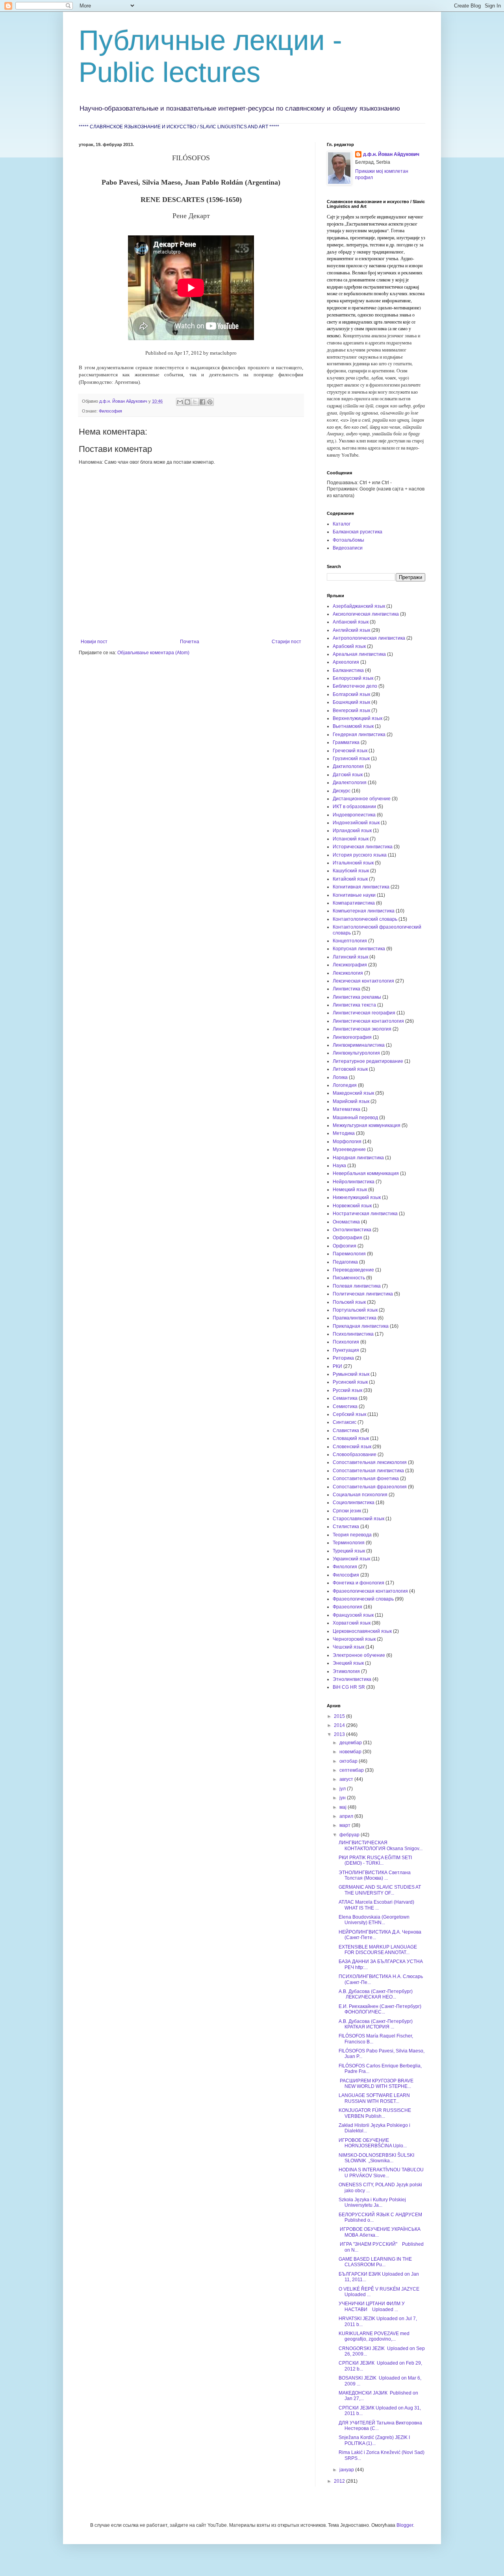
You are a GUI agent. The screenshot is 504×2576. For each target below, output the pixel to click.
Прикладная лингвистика (361, 1326)
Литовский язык (350, 1069)
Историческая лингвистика (363, 847)
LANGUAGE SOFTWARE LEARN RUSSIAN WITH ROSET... (374, 2098)
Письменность (349, 1278)
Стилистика (346, 1527)
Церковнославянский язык (362, 1631)
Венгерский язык (351, 711)
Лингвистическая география (364, 1013)
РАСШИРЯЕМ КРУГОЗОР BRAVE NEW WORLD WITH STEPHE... (376, 2084)
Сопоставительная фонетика (366, 1479)
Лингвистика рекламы (357, 997)
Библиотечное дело (355, 686)
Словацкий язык (351, 1438)
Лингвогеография (352, 1037)
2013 (340, 1734)
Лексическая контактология (363, 981)
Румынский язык (351, 1374)
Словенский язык (352, 1447)
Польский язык (349, 1302)
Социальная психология (360, 1495)
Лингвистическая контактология (368, 1021)
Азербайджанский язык (359, 606)
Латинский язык (350, 957)
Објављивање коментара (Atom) (153, 653)
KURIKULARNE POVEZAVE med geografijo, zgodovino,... (374, 2336)
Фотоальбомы (348, 540)
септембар (352, 1770)
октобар (349, 1761)
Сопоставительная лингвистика (368, 1471)
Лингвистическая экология (362, 1029)
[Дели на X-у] (195, 402)
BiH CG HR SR (349, 1687)
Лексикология (348, 973)
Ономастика (346, 1222)
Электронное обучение (359, 1655)
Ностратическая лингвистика (365, 1214)
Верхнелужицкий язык (358, 718)
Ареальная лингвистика (359, 654)
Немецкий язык (350, 1190)
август (347, 1779)
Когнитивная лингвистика (361, 887)
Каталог (342, 524)
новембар (351, 1752)
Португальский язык (355, 1310)
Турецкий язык (349, 1551)
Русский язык (347, 1390)
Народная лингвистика (358, 1158)
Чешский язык (348, 1647)
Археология (346, 662)
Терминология (349, 1543)
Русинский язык (350, 1382)
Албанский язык (351, 622)
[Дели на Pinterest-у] (210, 402)
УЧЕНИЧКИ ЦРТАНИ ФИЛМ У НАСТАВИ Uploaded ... (372, 2306)
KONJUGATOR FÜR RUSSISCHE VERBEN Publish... (375, 2113)
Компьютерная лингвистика (364, 911)
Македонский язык (353, 1093)
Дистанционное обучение (362, 799)
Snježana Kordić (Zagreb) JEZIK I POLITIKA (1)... (374, 2440)
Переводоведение (353, 1270)
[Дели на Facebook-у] (202, 402)
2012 (340, 2481)
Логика (340, 1077)
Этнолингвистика (352, 1679)
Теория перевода (352, 1535)
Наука (339, 1166)
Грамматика (346, 742)
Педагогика (345, 1262)
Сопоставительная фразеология (370, 1487)
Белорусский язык (353, 678)
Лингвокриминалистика (359, 1045)
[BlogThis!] (187, 402)
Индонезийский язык (356, 823)
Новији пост (94, 642)
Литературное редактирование (368, 1061)
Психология (346, 1342)
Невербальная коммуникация (366, 1173)
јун (343, 1798)
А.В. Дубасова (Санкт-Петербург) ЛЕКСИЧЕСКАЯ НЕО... (376, 1994)
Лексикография (350, 965)
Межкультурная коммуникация (367, 1125)
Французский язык (353, 1615)
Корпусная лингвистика (359, 949)
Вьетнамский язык (353, 726)
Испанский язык (351, 839)
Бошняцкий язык (351, 702)
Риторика (343, 1358)
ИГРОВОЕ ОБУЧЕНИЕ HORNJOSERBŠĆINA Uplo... (373, 2143)
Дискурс (342, 791)
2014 (340, 1725)
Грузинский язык (351, 759)
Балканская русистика (358, 532)
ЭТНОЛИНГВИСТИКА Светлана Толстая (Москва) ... (375, 1875)
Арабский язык (349, 646)
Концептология (350, 941)
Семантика (345, 1398)
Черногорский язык (354, 1639)
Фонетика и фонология (359, 1583)
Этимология (346, 1671)
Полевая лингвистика (357, 1286)
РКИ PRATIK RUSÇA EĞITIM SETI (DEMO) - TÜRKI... (375, 1860)
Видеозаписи (348, 548)
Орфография (347, 1238)
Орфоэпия (345, 1246)
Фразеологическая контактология (370, 1591)
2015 (340, 1716)
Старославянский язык (359, 1519)
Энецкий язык (348, 1663)
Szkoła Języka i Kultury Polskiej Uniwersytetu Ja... (372, 2202)
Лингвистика (346, 989)
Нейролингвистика (354, 1182)
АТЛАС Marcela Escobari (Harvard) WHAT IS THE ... (376, 1905)
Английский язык (351, 630)
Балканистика (348, 670)
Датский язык (348, 775)
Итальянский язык (353, 863)
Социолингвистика (354, 1503)
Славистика (346, 1430)
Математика (346, 1109)
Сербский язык (349, 1414)
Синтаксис (345, 1422)
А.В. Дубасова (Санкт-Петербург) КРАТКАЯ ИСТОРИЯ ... (376, 2024)
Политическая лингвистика (363, 1294)
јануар (347, 2470)
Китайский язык (350, 879)
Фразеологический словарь (363, 1599)
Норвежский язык (352, 1206)
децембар (351, 1743)
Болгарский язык (351, 694)
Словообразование (355, 1455)
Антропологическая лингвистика (369, 638)
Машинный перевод (355, 1118)
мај (344, 1807)
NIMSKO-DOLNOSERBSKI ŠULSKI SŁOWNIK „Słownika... (376, 2158)
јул (343, 1789)
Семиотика (345, 1406)
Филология (345, 1567)
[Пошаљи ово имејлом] (180, 402)
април (347, 1816)
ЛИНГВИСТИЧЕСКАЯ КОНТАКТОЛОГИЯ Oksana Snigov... (381, 1845)
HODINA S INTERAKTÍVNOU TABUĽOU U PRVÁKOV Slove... (381, 2173)
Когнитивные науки (354, 895)
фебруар (350, 1835)
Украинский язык (351, 1559)
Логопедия (345, 1085)
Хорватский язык (352, 1623)
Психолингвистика (353, 1334)
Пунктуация (346, 1350)
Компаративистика (354, 903)
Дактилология (348, 766)
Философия (110, 411)
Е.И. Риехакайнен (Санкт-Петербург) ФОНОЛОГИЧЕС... (381, 2009)
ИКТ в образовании (354, 807)
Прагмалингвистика (355, 1318)
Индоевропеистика (354, 815)
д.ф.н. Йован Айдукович (391, 154)
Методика (344, 1133)
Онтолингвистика (352, 1230)
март (346, 1825)
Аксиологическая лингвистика (366, 614)
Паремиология (349, 1254)
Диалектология (350, 783)
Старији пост (286, 642)
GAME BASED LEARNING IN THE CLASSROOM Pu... (375, 2262)
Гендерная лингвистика (359, 735)
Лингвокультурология (356, 1053)
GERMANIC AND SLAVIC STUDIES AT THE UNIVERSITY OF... (380, 1890)
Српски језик (347, 1511)
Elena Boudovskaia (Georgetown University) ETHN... (374, 1920)
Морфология (347, 1142)
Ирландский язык (352, 831)
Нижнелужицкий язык (357, 1197)
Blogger (405, 2525)
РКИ (337, 1366)
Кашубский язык (351, 871)
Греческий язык (350, 751)
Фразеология (347, 1607)
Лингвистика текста (354, 1005)
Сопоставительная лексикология (370, 1462)
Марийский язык (351, 1101)
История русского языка (360, 855)
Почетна (190, 642)
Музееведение (349, 1149)
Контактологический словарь (365, 919)
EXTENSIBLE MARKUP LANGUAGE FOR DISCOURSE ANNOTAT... (378, 1950)
